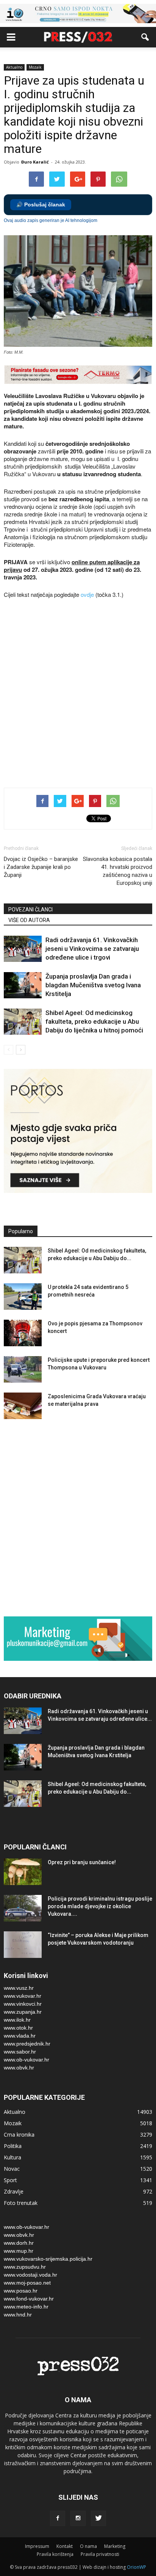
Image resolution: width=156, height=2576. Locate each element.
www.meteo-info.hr (26, 2307)
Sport (10, 2180)
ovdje (87, 594)
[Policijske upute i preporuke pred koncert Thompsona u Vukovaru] (23, 1369)
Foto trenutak (21, 2203)
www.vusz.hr (19, 1988)
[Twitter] (98, 2518)
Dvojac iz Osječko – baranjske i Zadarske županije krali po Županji (41, 867)
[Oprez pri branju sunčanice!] (23, 1872)
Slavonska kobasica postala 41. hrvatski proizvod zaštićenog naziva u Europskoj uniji (118, 871)
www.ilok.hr (17, 2020)
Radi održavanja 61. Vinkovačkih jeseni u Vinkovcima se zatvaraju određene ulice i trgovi (92, 949)
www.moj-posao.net (27, 2283)
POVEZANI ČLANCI (30, 910)
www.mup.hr (19, 2251)
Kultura (12, 2157)
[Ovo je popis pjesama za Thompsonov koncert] (23, 1333)
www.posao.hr (21, 2291)
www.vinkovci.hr (23, 2004)
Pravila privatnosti (100, 2554)
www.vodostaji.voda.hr (30, 2275)
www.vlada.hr (20, 2036)
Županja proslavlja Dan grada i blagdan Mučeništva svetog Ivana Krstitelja (93, 985)
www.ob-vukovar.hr (27, 2060)
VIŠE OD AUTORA (29, 920)
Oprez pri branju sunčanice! (82, 1862)
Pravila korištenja (55, 2554)
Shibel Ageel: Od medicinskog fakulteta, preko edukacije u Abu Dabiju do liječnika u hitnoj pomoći (94, 1021)
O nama (88, 2546)
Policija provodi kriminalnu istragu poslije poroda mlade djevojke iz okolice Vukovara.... (100, 1906)
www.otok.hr (18, 2028)
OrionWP (136, 2567)
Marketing (115, 2546)
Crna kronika (19, 2135)
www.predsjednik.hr (27, 2044)
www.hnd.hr (18, 2315)
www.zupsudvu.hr (25, 2267)
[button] (145, 37)
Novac (12, 2169)
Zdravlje (14, 2191)
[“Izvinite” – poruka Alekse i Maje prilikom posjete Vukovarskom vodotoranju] (23, 1945)
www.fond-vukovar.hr (29, 2299)
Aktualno (14, 67)
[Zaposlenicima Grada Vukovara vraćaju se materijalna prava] (23, 1406)
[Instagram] (78, 2518)
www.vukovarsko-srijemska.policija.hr (48, 2259)
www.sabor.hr (20, 2052)
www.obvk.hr (19, 2068)
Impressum (37, 2546)
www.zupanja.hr (23, 2012)
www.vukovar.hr (23, 1996)
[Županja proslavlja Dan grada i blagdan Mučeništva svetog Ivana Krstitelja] (23, 985)
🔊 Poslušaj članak (41, 205)
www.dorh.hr (19, 2243)
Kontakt (65, 2546)
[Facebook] (58, 2518)
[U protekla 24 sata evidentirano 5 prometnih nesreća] (23, 1297)
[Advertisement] (78, 694)
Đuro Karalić (35, 162)
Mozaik (35, 67)
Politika (13, 2146)
